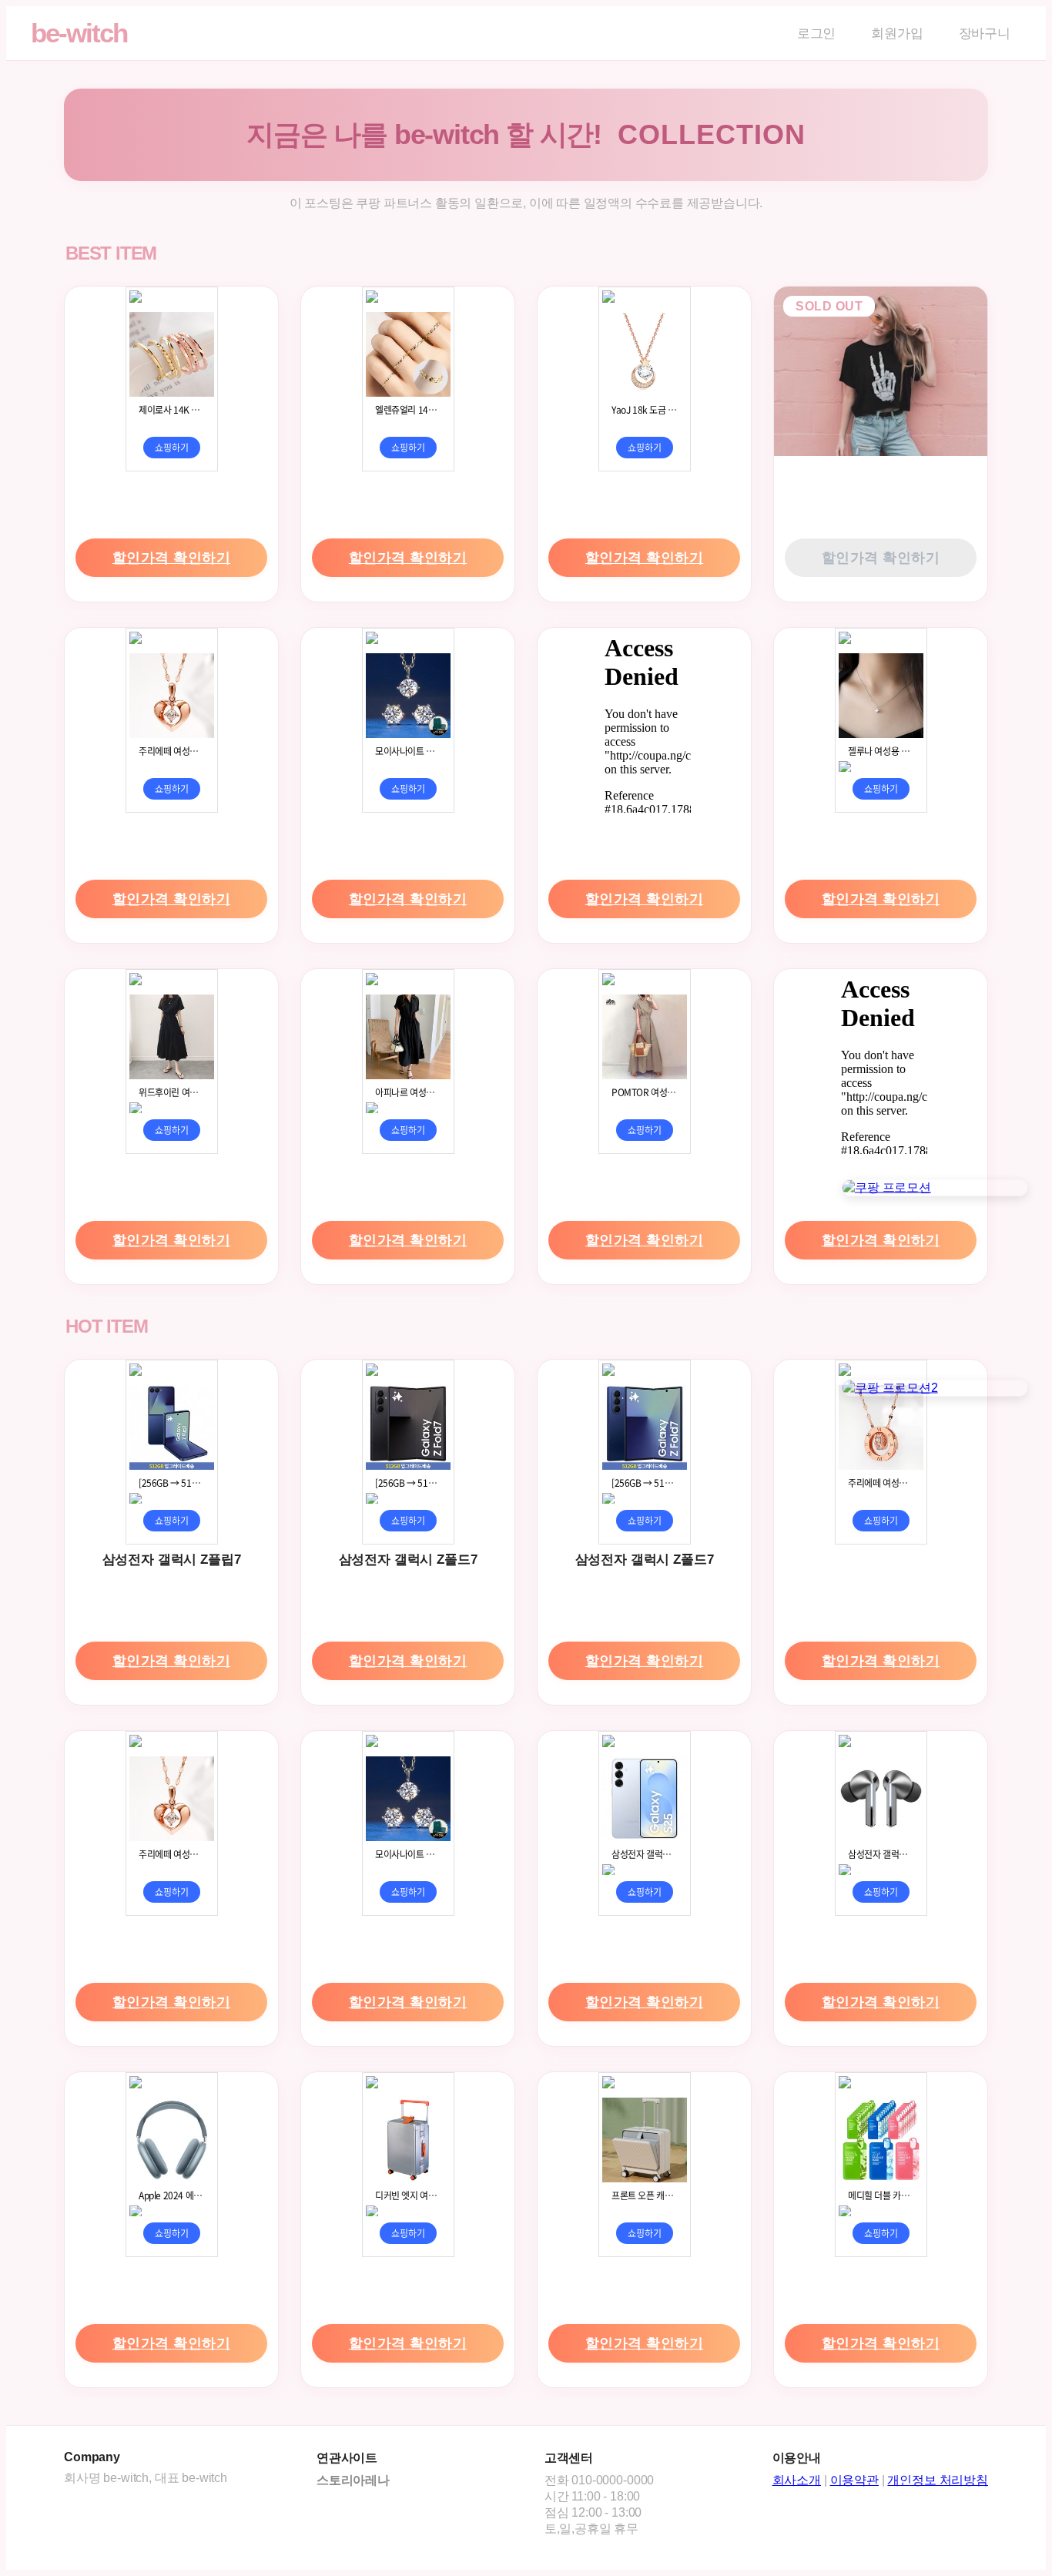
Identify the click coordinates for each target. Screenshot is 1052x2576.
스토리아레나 (353, 2480)
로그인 (817, 34)
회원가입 (897, 34)
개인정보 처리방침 (938, 2480)
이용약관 (854, 2480)
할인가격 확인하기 (172, 558)
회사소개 (797, 2480)
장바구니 (985, 34)
